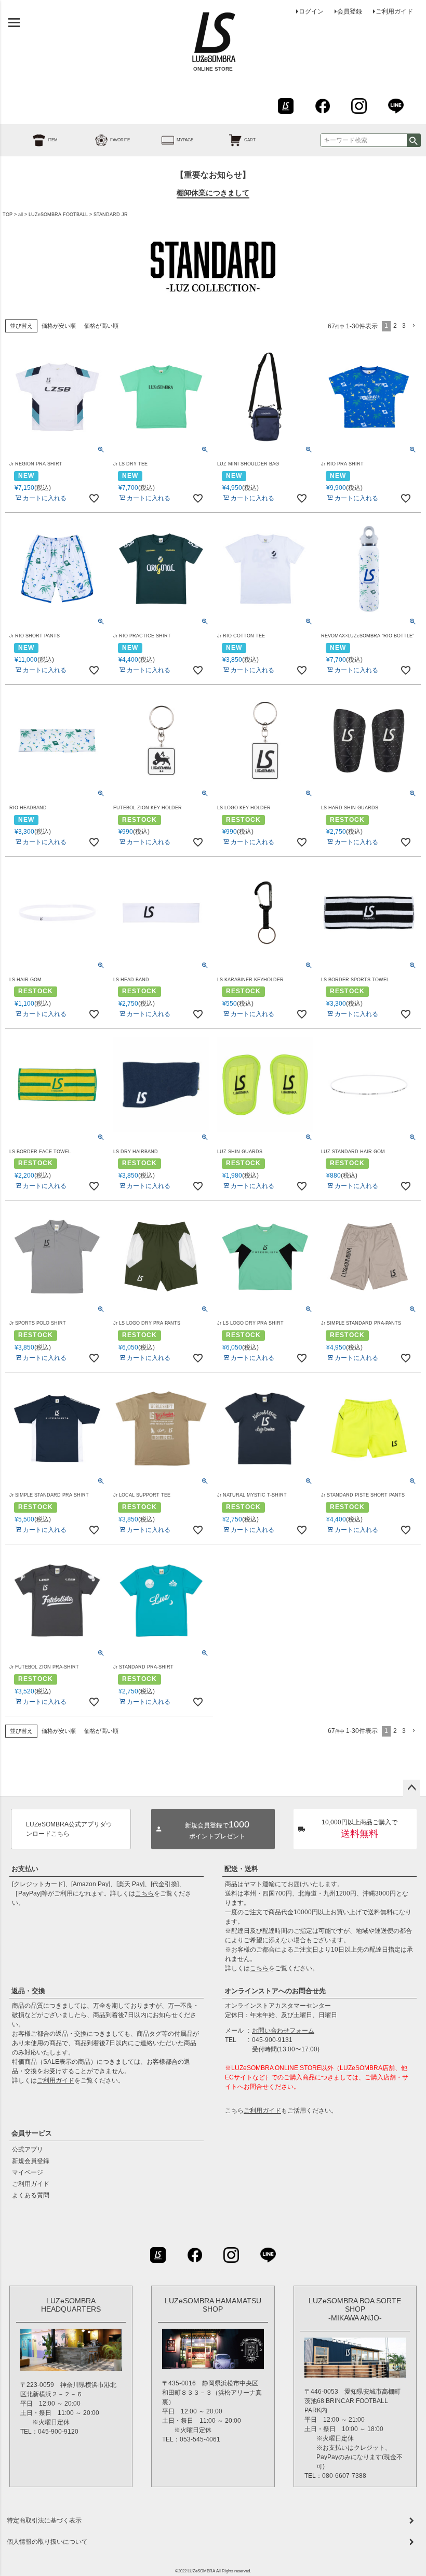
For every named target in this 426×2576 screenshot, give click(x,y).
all (21, 215)
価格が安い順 (59, 326)
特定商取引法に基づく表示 (44, 2520)
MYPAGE (185, 140)
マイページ (28, 2172)
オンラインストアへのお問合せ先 (275, 1991)
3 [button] (404, 326)
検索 (414, 140)
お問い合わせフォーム (283, 2031)
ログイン (311, 11)
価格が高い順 (101, 326)
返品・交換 (28, 1991)
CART (250, 140)
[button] (415, 326)
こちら (144, 1893)
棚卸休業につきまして (213, 193)
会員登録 (350, 11)
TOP (8, 215)
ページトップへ (411, 1788)
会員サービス (32, 2133)
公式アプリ (28, 2150)
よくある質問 (31, 2195)
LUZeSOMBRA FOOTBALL (58, 215)
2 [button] (395, 326)
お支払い (25, 1869)
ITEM (53, 140)
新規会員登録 (31, 2161)
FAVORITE (120, 140)
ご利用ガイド (394, 11)
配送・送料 (241, 1869)
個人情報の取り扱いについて (47, 2542)
